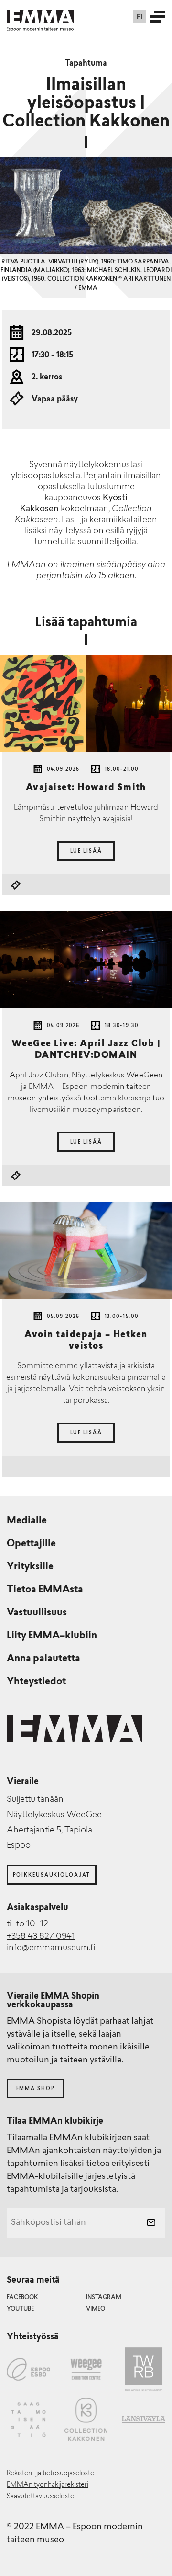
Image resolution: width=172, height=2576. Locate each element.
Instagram (104, 2298)
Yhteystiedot (36, 1682)
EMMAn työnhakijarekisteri (48, 2485)
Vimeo (96, 2309)
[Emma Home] (40, 17)
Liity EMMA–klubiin (52, 1636)
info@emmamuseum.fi (51, 1948)
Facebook (22, 2298)
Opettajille (31, 1544)
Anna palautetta (43, 1659)
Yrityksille (30, 1567)
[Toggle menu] (158, 16)
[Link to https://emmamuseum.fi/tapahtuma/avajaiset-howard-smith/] (86, 704)
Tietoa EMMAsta (45, 1590)
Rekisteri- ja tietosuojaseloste (50, 2474)
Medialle (27, 1521)
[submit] (151, 2223)
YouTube (20, 2309)
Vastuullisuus (37, 1613)
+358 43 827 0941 (41, 1937)
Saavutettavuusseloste (40, 2497)
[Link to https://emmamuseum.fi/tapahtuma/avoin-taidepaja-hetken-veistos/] (86, 1250)
